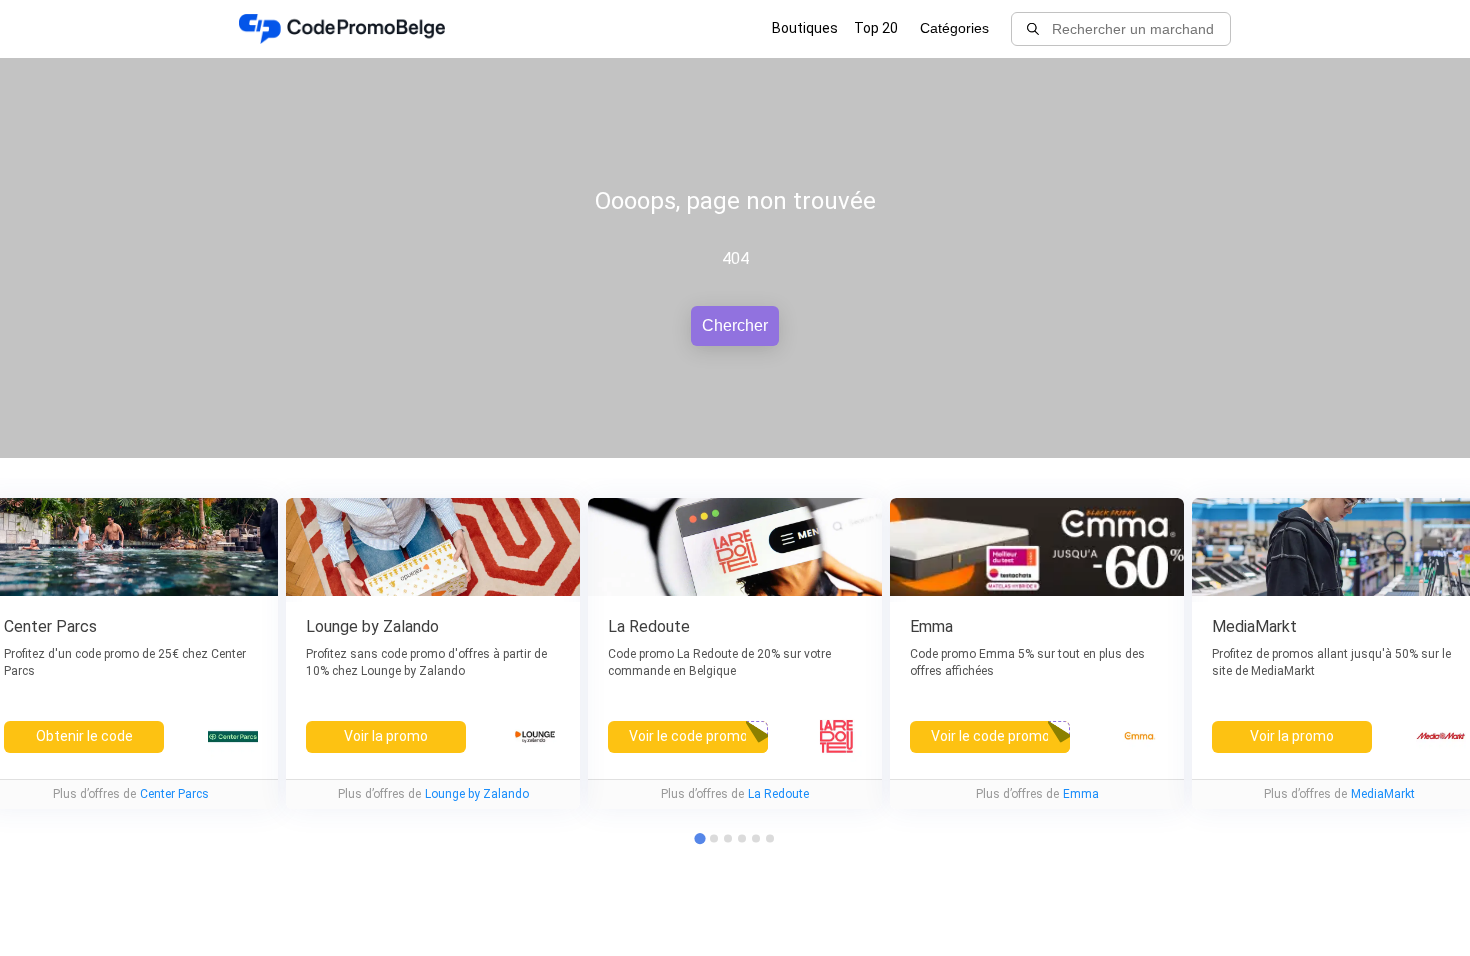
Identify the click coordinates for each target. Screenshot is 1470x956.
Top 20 (876, 28)
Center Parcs (174, 794)
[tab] (714, 839)
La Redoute (778, 794)
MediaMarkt (1383, 794)
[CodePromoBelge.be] (342, 29)
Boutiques (805, 28)
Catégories (954, 28)
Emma (1081, 794)
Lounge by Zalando (477, 794)
